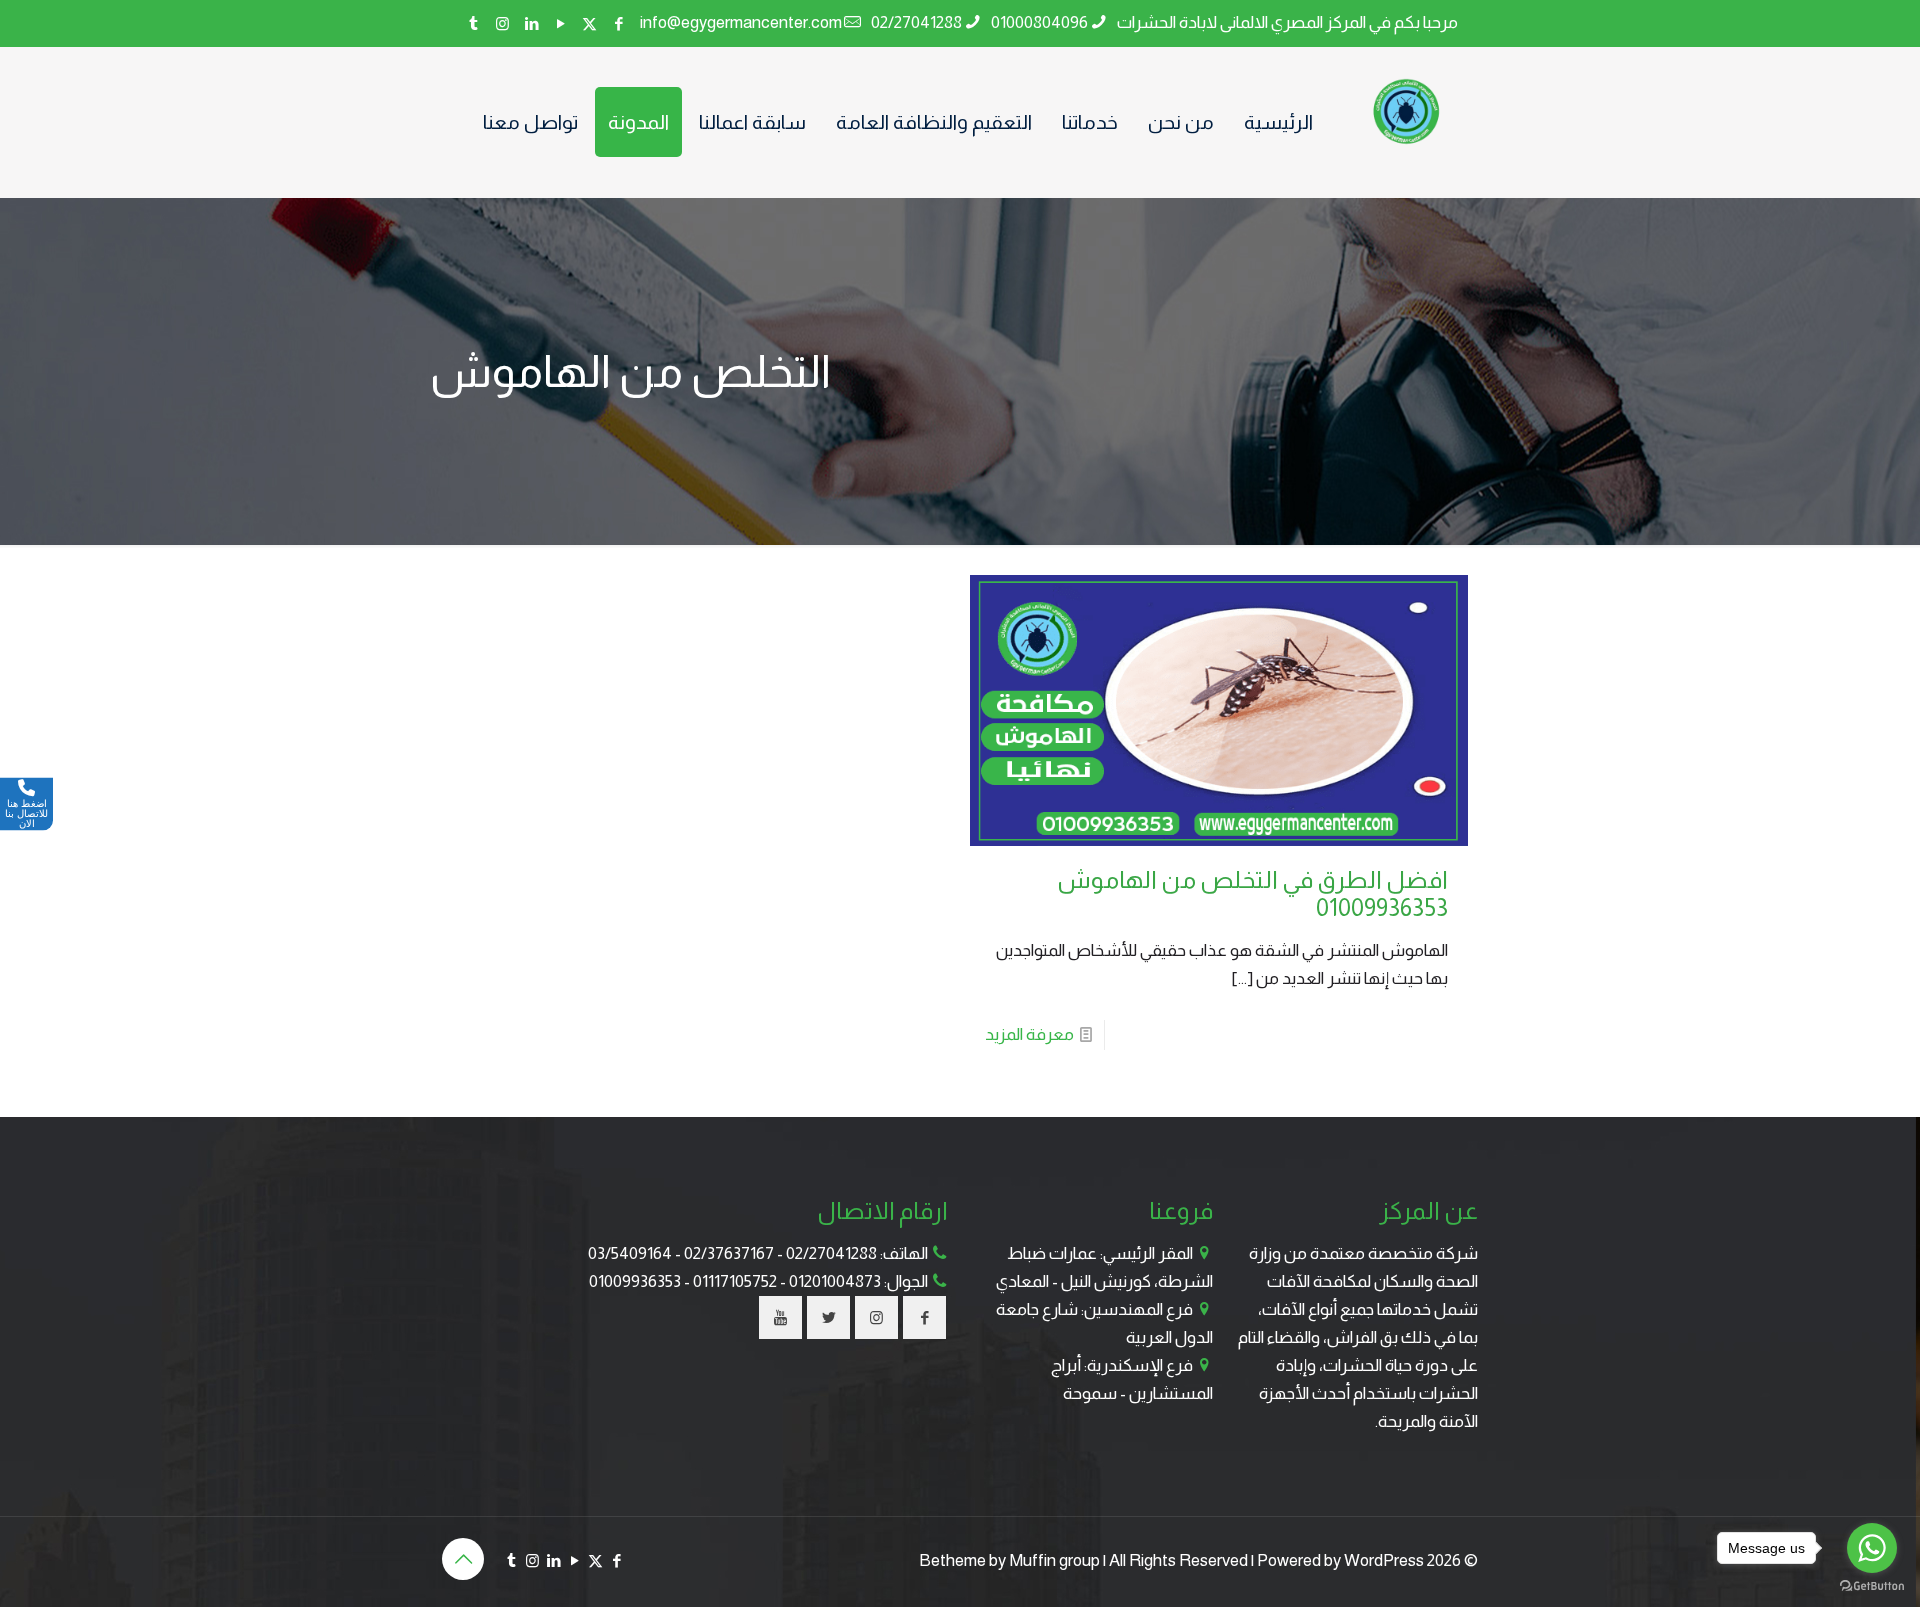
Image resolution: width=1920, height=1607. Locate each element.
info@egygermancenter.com (741, 22)
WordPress (1384, 1560)
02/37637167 (729, 1253)
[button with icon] (924, 1317)
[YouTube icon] (560, 23)
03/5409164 (630, 1253)
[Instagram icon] (502, 23)
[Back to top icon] (463, 1559)
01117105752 (735, 1281)
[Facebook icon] (618, 23)
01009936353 (635, 1281)
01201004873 (835, 1281)
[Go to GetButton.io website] (1872, 1586)
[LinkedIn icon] (531, 23)
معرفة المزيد (1029, 1034)
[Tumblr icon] (473, 23)
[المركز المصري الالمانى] (1408, 112)
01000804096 (1039, 22)
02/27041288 (916, 22)
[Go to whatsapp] (1872, 1548)
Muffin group (1054, 1560)
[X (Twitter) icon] (589, 23)
